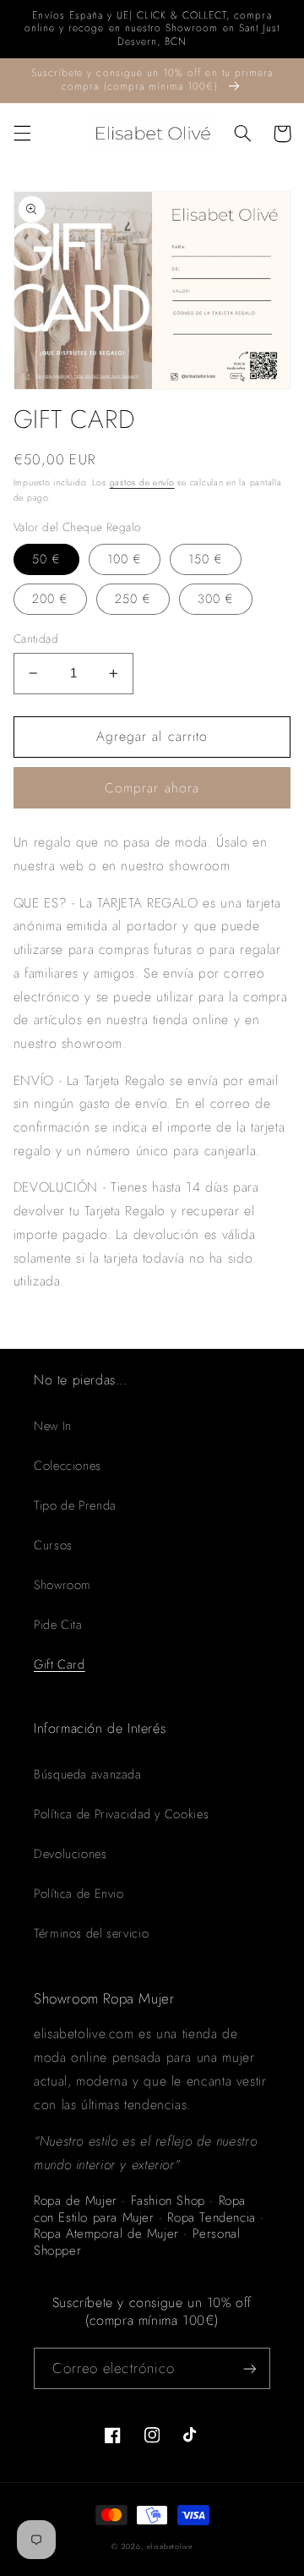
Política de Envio (79, 1894)
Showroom (62, 1585)
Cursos (53, 1545)
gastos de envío (142, 482)
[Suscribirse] (250, 2368)
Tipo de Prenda (75, 1505)
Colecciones (68, 1466)
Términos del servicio (91, 1933)
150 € (206, 559)
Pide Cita (58, 1625)
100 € (125, 559)
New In (53, 1426)
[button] (22, 134)
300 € (216, 599)
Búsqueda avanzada (88, 1774)
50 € (46, 559)
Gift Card (60, 1664)
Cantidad (36, 639)
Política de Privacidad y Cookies (121, 1814)
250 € (133, 599)
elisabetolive (170, 2546)
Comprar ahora (152, 788)
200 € (50, 599)
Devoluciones (71, 1854)
